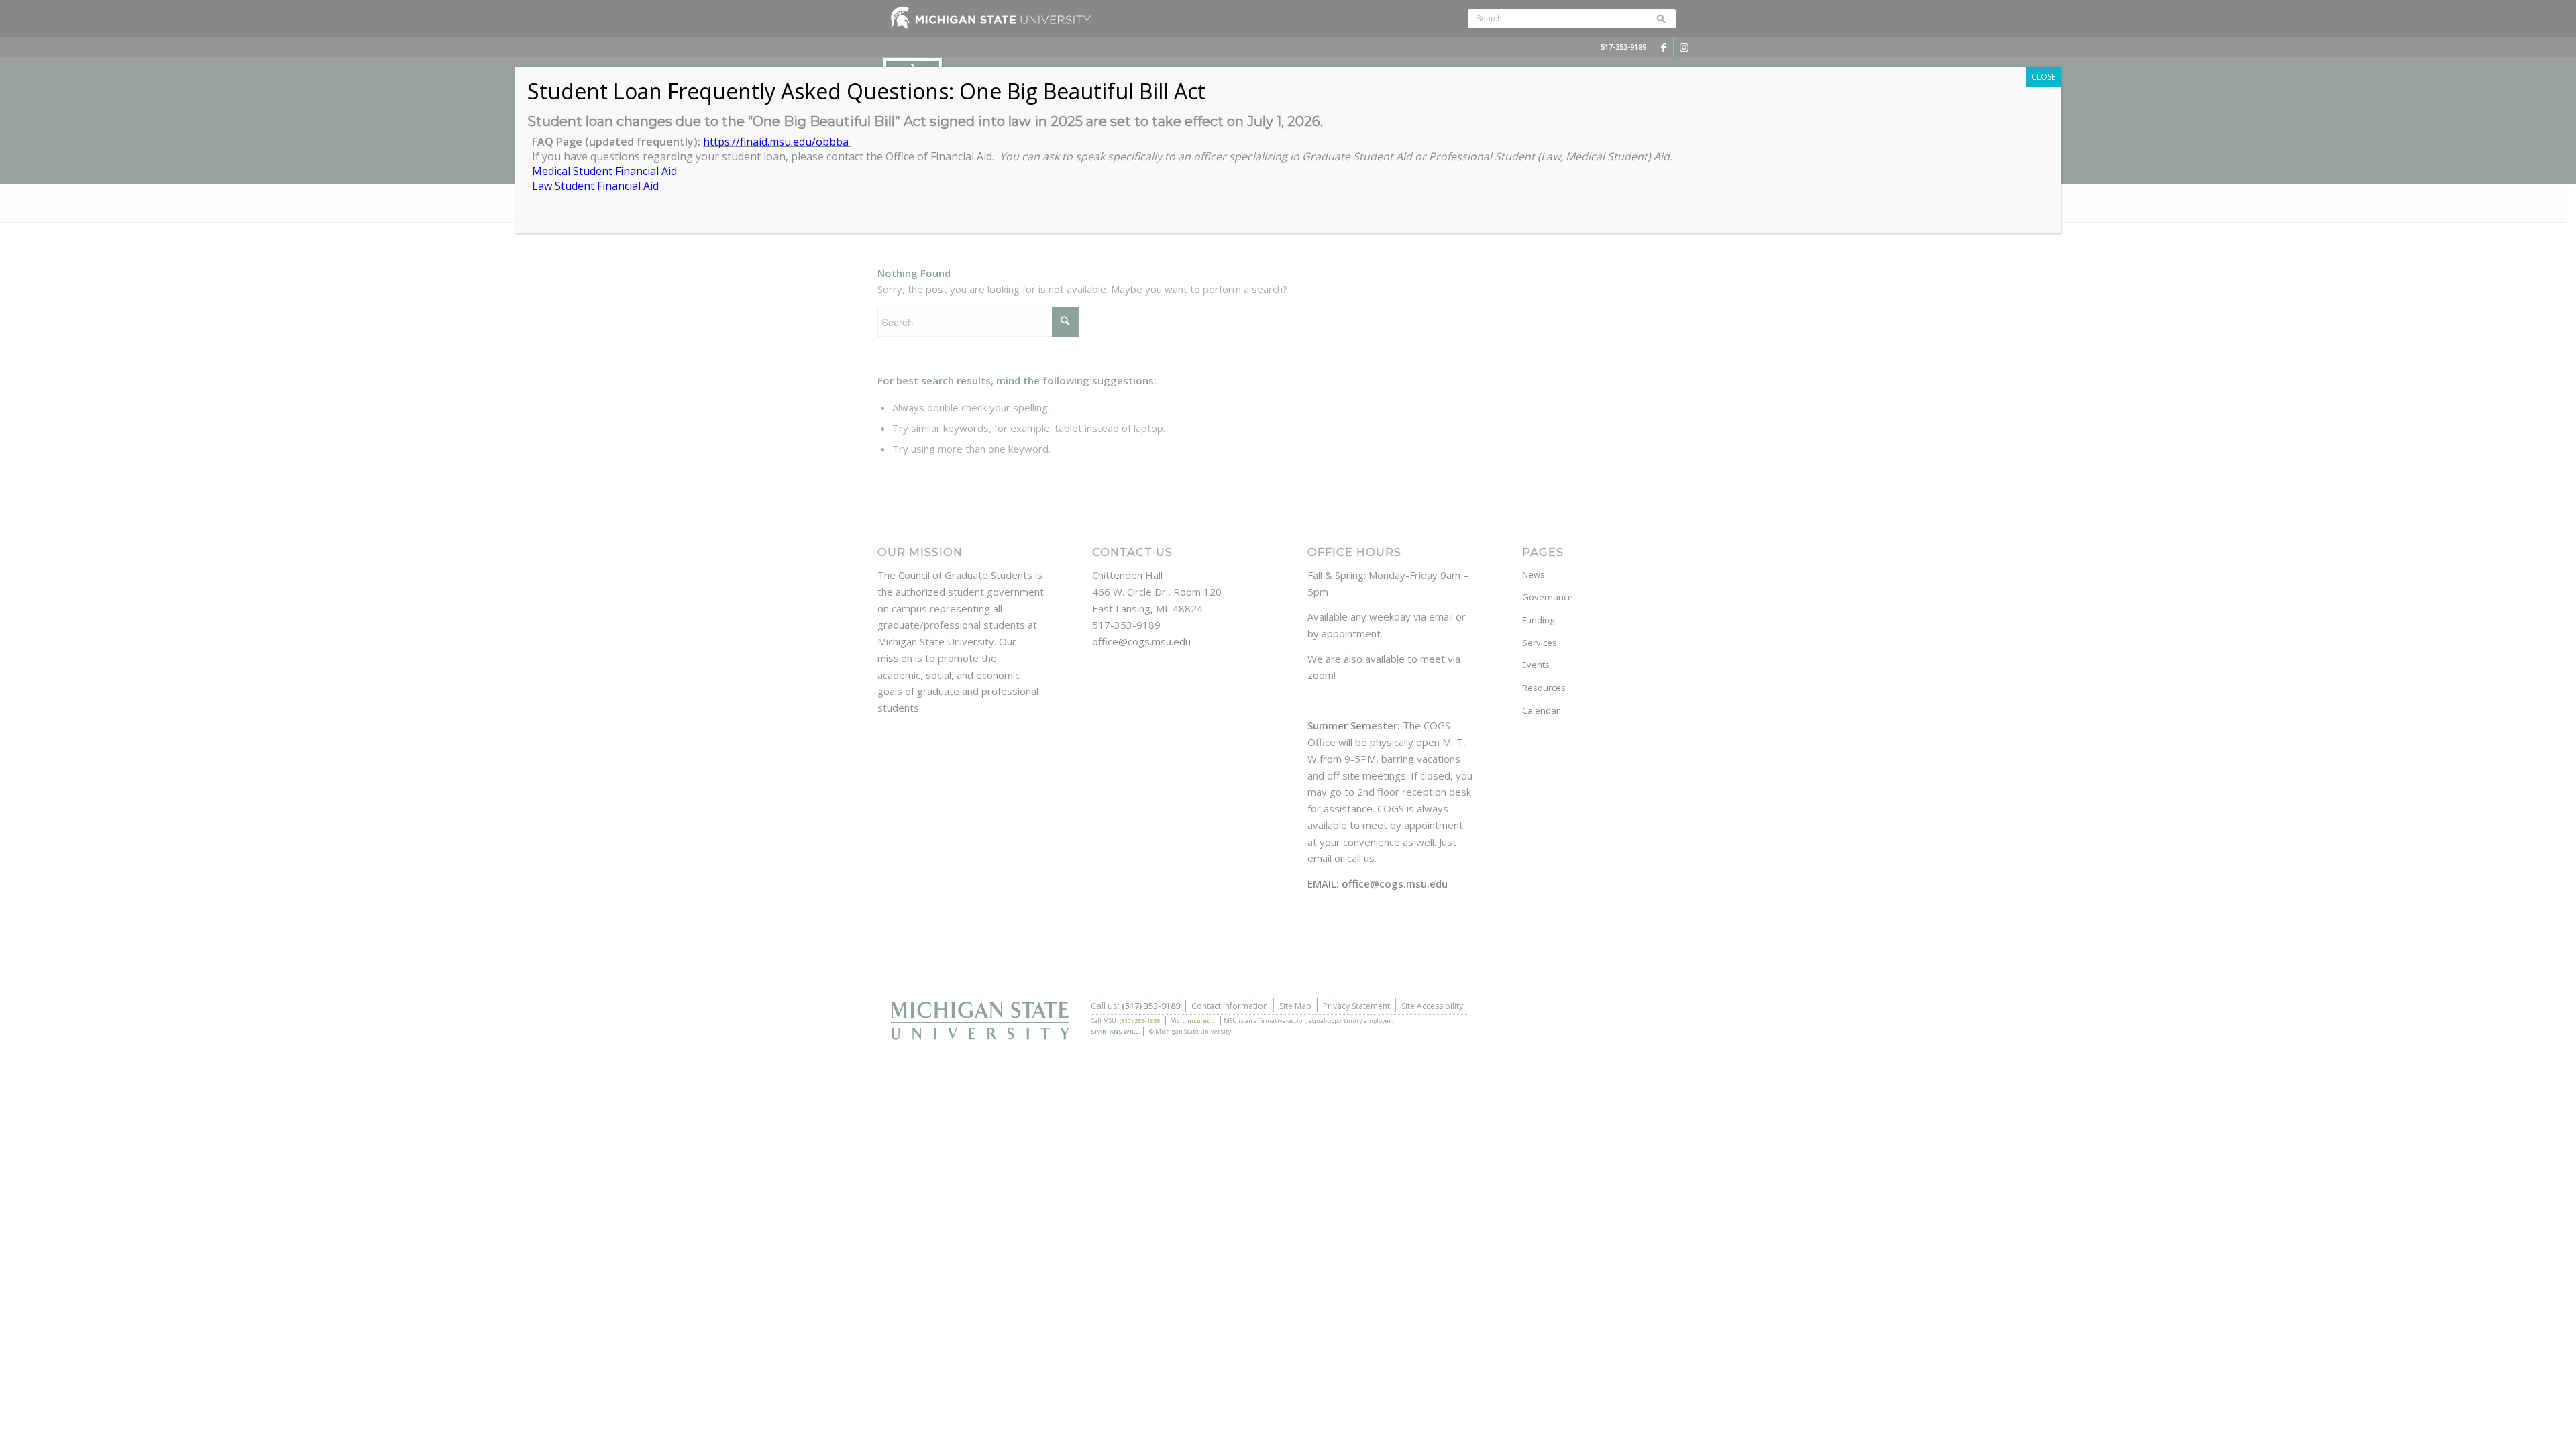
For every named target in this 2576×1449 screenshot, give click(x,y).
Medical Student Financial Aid (604, 171)
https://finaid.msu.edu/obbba (777, 142)
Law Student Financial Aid (595, 186)
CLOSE (2043, 77)
